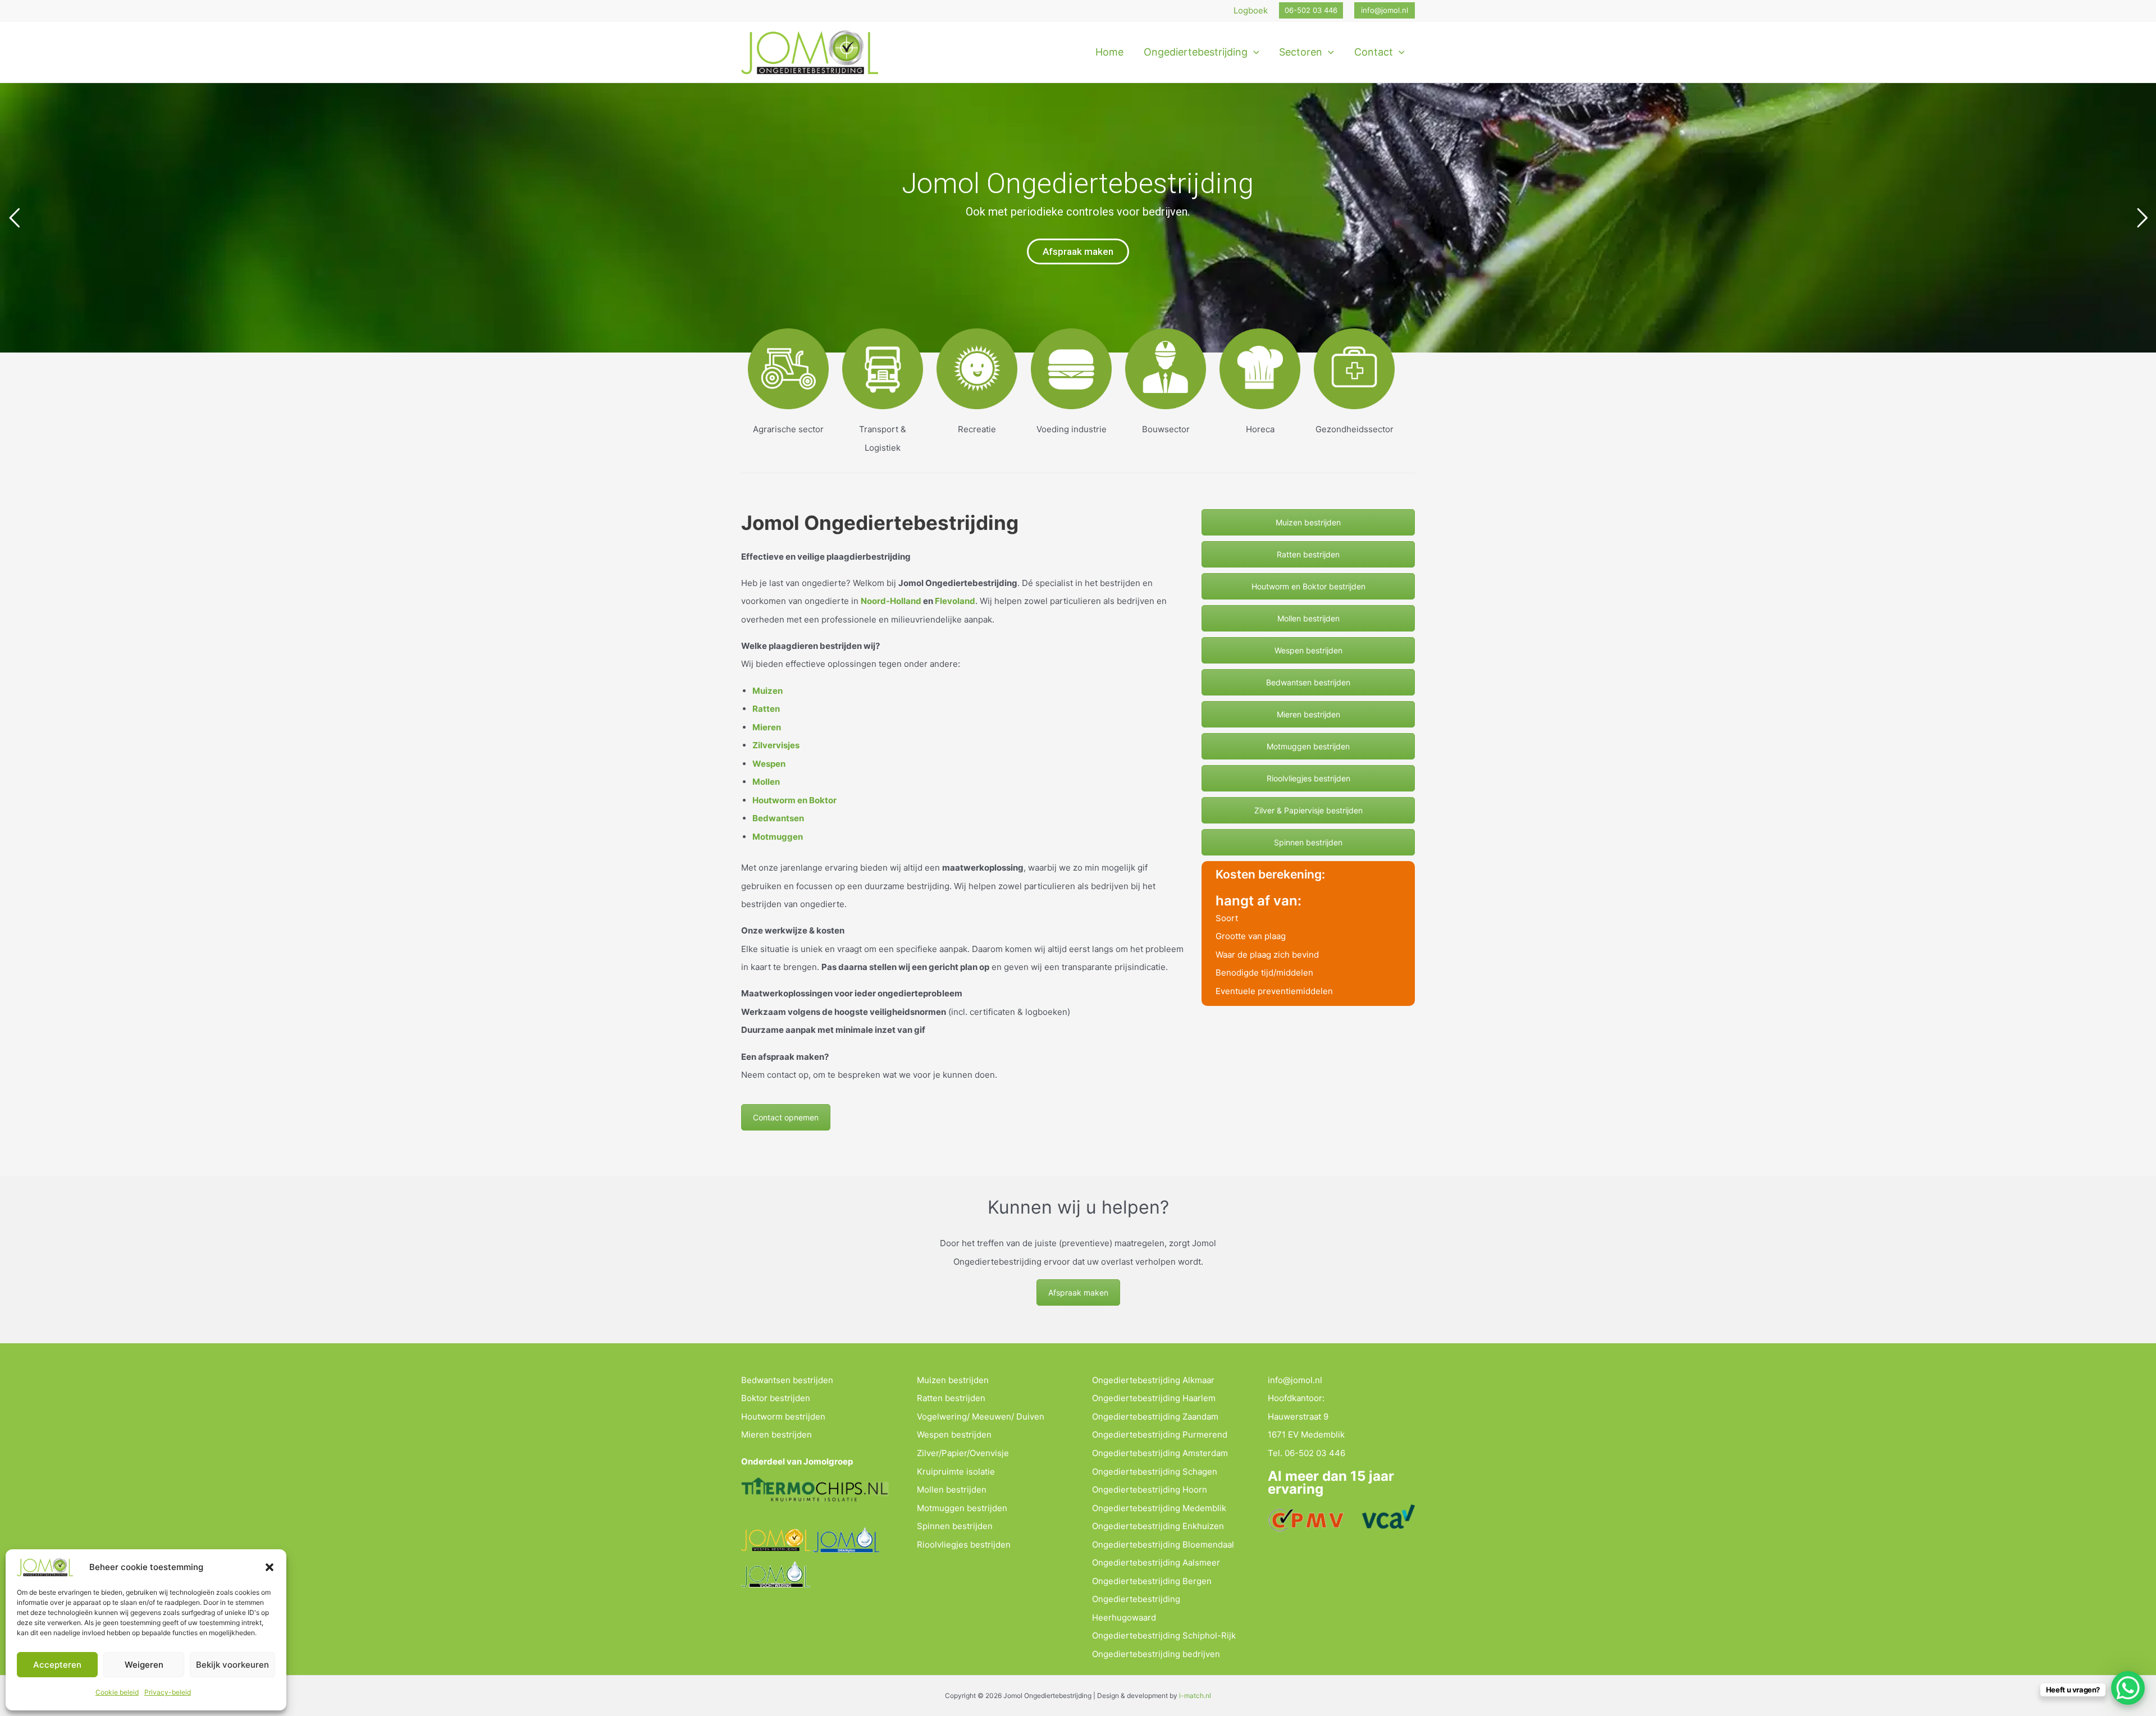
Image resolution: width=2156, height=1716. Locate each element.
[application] (1253, 52)
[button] (269, 1567)
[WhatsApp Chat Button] (2128, 1688)
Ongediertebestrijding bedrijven (1156, 1654)
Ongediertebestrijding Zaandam (1155, 1417)
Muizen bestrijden (1308, 522)
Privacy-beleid (168, 1692)
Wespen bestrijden (1308, 650)
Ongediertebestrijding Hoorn (1150, 1490)
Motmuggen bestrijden (1308, 746)
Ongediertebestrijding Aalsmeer (1156, 1562)
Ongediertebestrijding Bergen (1152, 1581)
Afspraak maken (1078, 251)
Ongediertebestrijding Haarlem (1154, 1398)
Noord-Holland (891, 601)
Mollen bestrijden (1308, 618)
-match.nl (1196, 1696)
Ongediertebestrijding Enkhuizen (1158, 1526)
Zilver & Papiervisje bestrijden (1308, 810)
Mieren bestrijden (1308, 714)
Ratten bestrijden (1308, 554)
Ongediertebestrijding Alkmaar (1153, 1380)
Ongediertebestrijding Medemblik (1159, 1508)
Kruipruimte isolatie (956, 1472)
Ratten (766, 709)
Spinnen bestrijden (1308, 842)
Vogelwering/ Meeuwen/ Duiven (981, 1417)
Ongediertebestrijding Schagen (1155, 1472)
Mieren (767, 727)
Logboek (1251, 10)
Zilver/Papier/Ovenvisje (963, 1453)
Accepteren (57, 1665)
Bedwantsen (778, 818)
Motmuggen (778, 837)
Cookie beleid (117, 1692)
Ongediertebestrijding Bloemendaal (1163, 1545)
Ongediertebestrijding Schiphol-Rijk (1164, 1635)
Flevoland (955, 601)
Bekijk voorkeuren (232, 1665)
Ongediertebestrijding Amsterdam (1160, 1453)
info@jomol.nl (1295, 1380)
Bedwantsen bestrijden (1308, 682)
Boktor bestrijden (776, 1398)
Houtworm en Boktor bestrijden (1308, 586)
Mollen (766, 782)
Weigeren (144, 1665)
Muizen (768, 691)
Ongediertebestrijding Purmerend (1160, 1434)
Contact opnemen (786, 1117)
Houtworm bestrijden (783, 1417)
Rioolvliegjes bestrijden (1308, 778)
